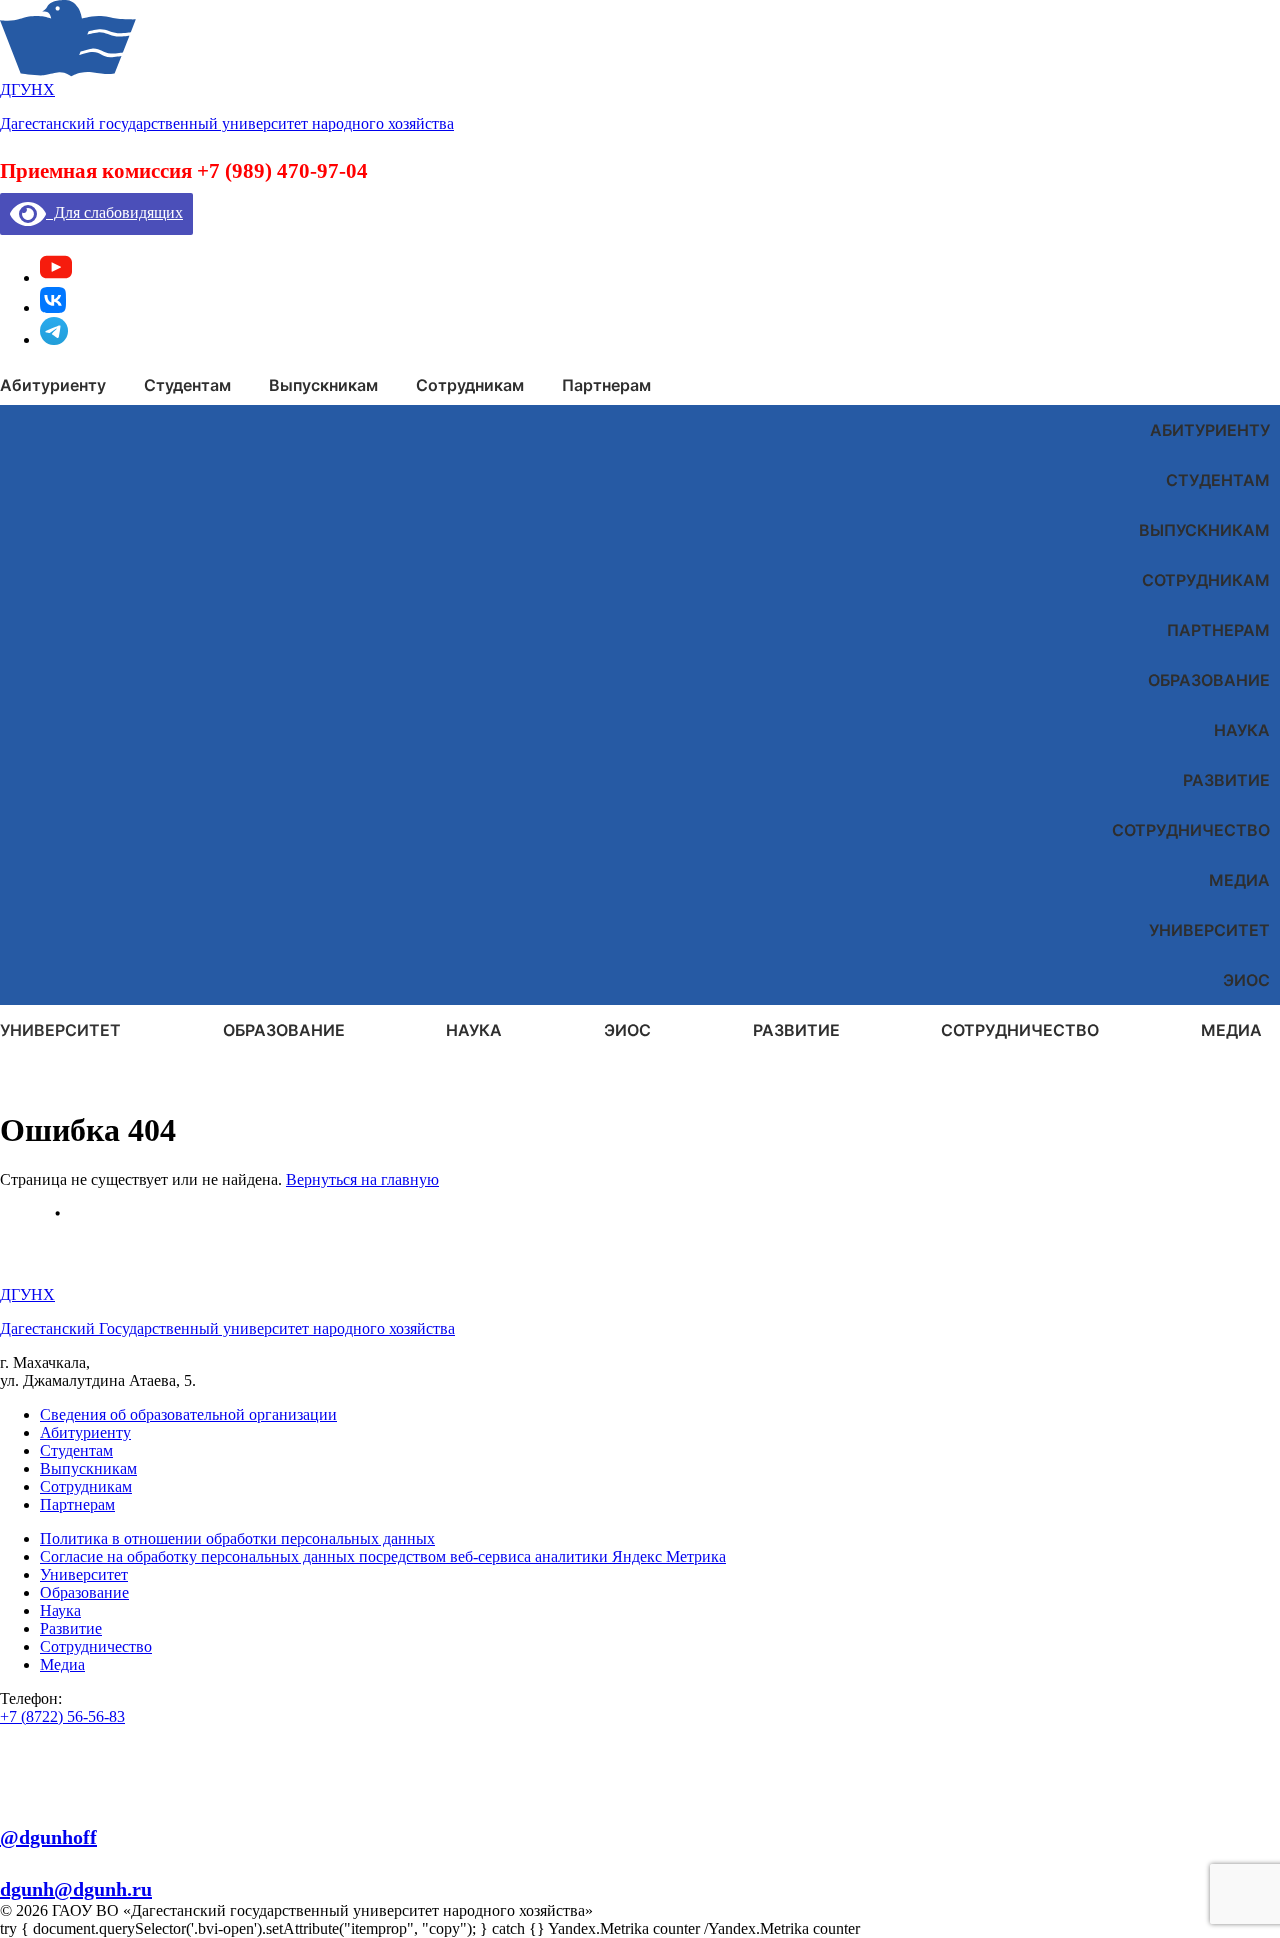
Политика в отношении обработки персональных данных (237, 1538)
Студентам (1218, 480)
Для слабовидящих (114, 212)
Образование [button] (284, 1030)
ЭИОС (1246, 980)
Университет (1209, 930)
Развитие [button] (796, 1030)
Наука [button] (474, 1030)
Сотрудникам (1206, 580)
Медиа (1239, 880)
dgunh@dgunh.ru (76, 1889)
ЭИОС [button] (627, 1030)
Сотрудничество (1191, 830)
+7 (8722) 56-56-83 (62, 1716)
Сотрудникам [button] (470, 385)
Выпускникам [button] (323, 385)
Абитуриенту (1210, 430)
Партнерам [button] (606, 385)
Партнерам (1218, 630)
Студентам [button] (187, 385)
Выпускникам (1204, 530)
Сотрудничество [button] (1020, 1030)
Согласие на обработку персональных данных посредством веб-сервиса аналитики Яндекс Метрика (383, 1556)
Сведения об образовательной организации (188, 1414)
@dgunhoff (48, 1837)
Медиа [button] (1231, 1030)
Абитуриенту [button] (53, 385)
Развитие (1226, 780)
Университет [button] (60, 1030)
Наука (1242, 730)
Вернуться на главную (362, 1179)
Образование (1209, 680)
